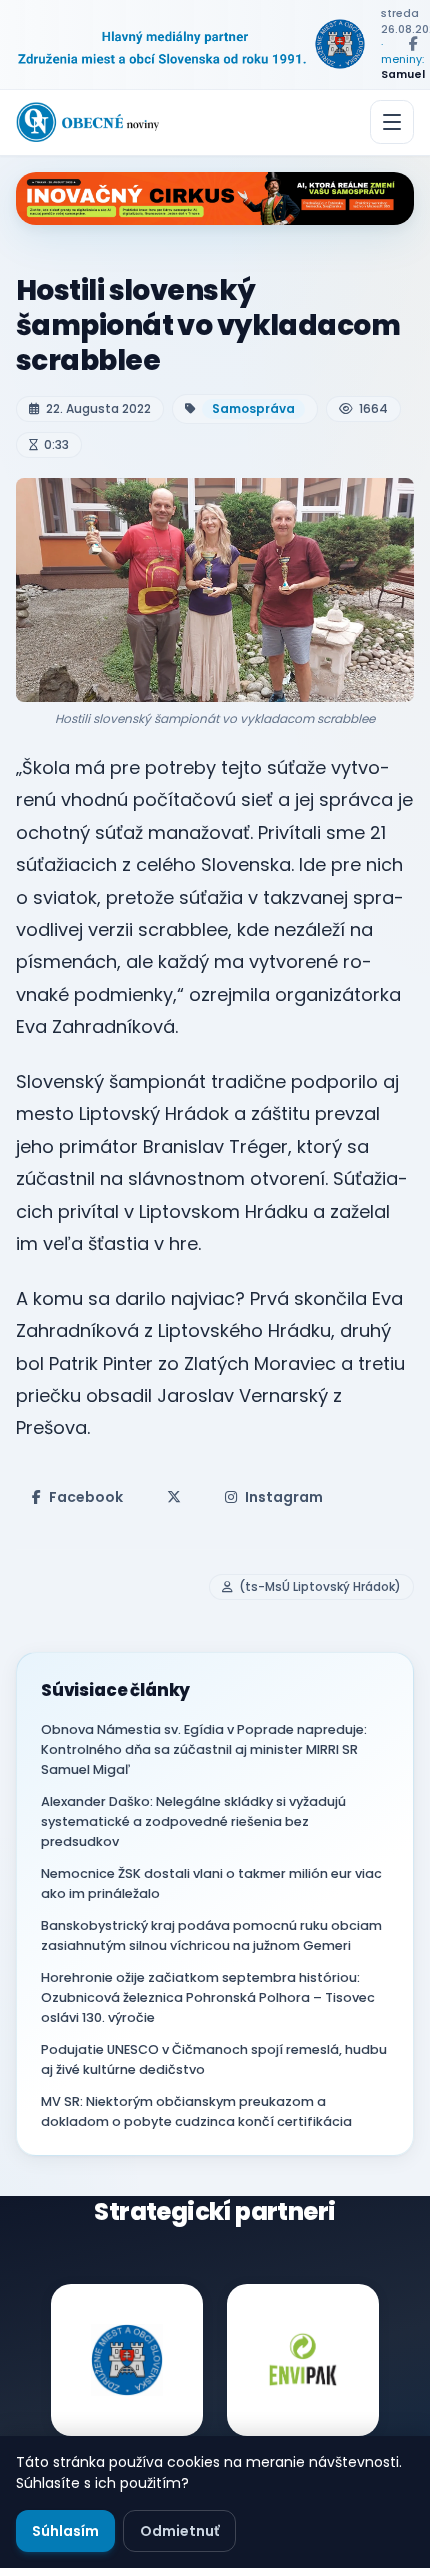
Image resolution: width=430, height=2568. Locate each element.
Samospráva (253, 408)
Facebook (86, 1497)
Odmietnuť (179, 2531)
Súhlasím (65, 2531)
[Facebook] (413, 44)
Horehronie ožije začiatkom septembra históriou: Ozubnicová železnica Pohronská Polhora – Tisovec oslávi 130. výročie (208, 1997)
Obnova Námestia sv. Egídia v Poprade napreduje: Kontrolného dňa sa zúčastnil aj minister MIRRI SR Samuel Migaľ (204, 1749)
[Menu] (392, 122)
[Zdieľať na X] (174, 1497)
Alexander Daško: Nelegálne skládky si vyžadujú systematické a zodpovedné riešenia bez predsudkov (193, 1821)
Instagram (284, 1497)
